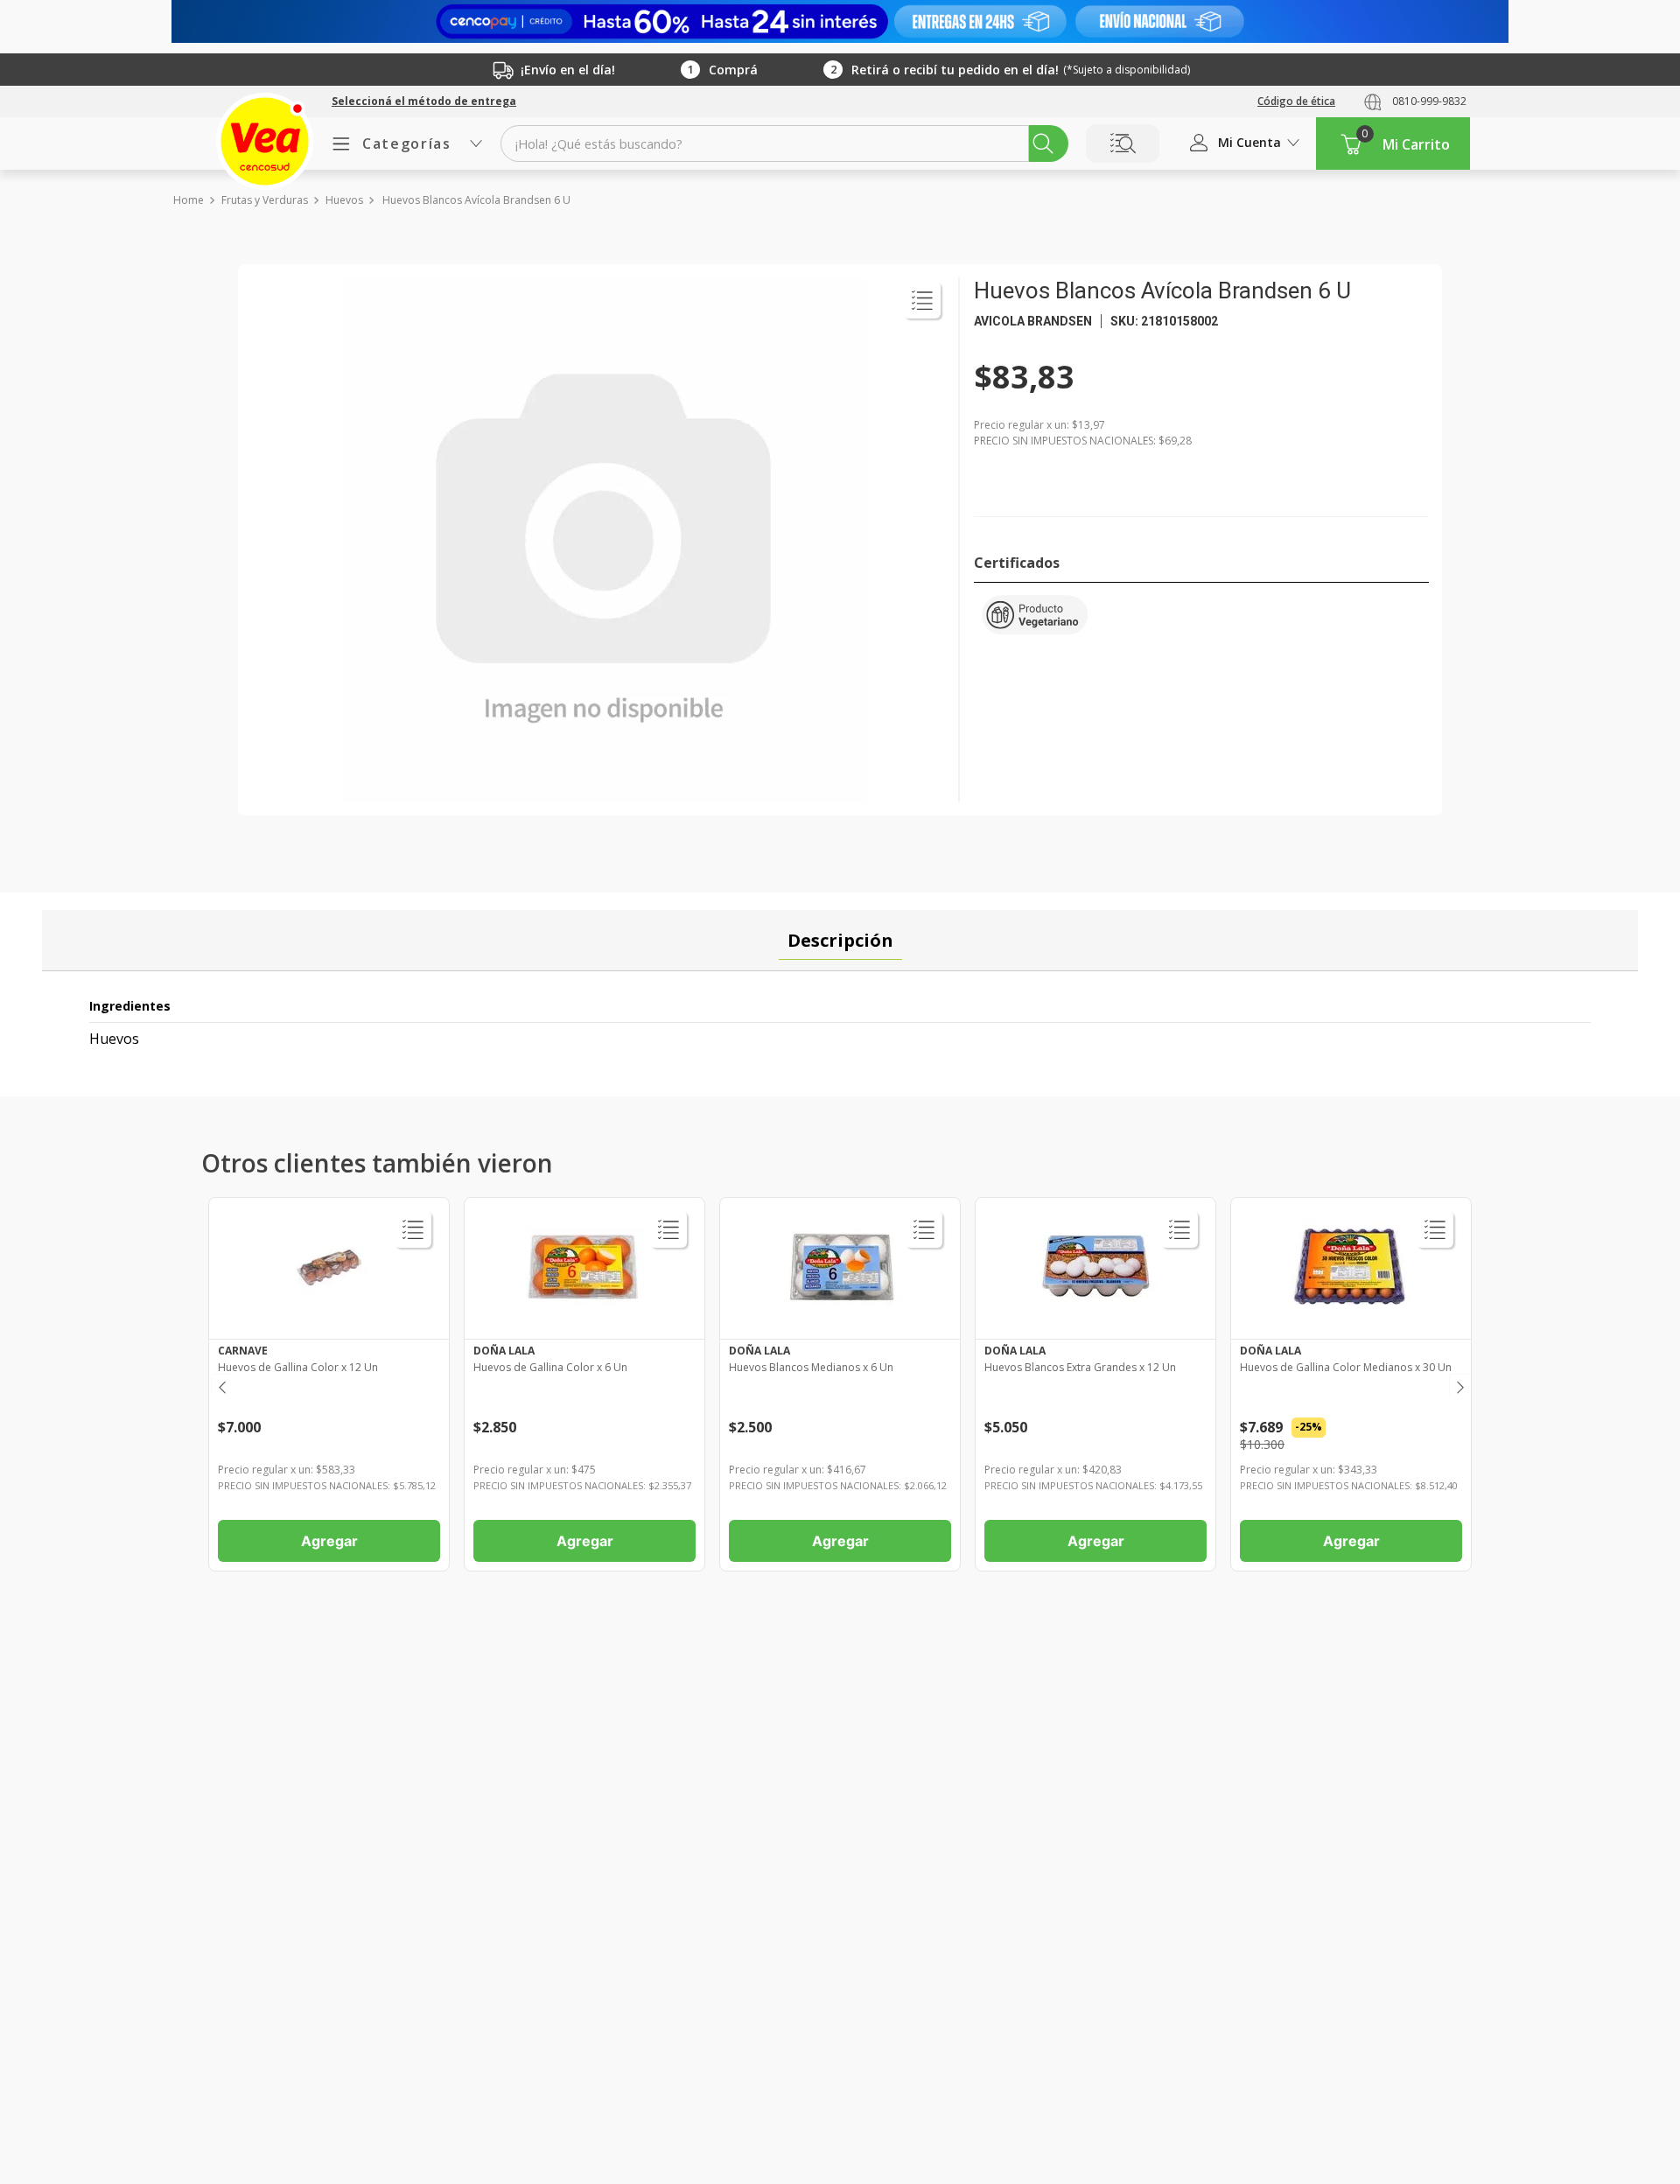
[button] (424, 101)
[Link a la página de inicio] (188, 200)
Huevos (344, 200)
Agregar (329, 1541)
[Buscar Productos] (1043, 143)
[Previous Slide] (221, 1385)
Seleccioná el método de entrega (424, 101)
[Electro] (840, 21)
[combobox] (784, 143)
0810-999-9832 (1429, 101)
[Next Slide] (1459, 1385)
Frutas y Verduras (265, 200)
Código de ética (1296, 101)
